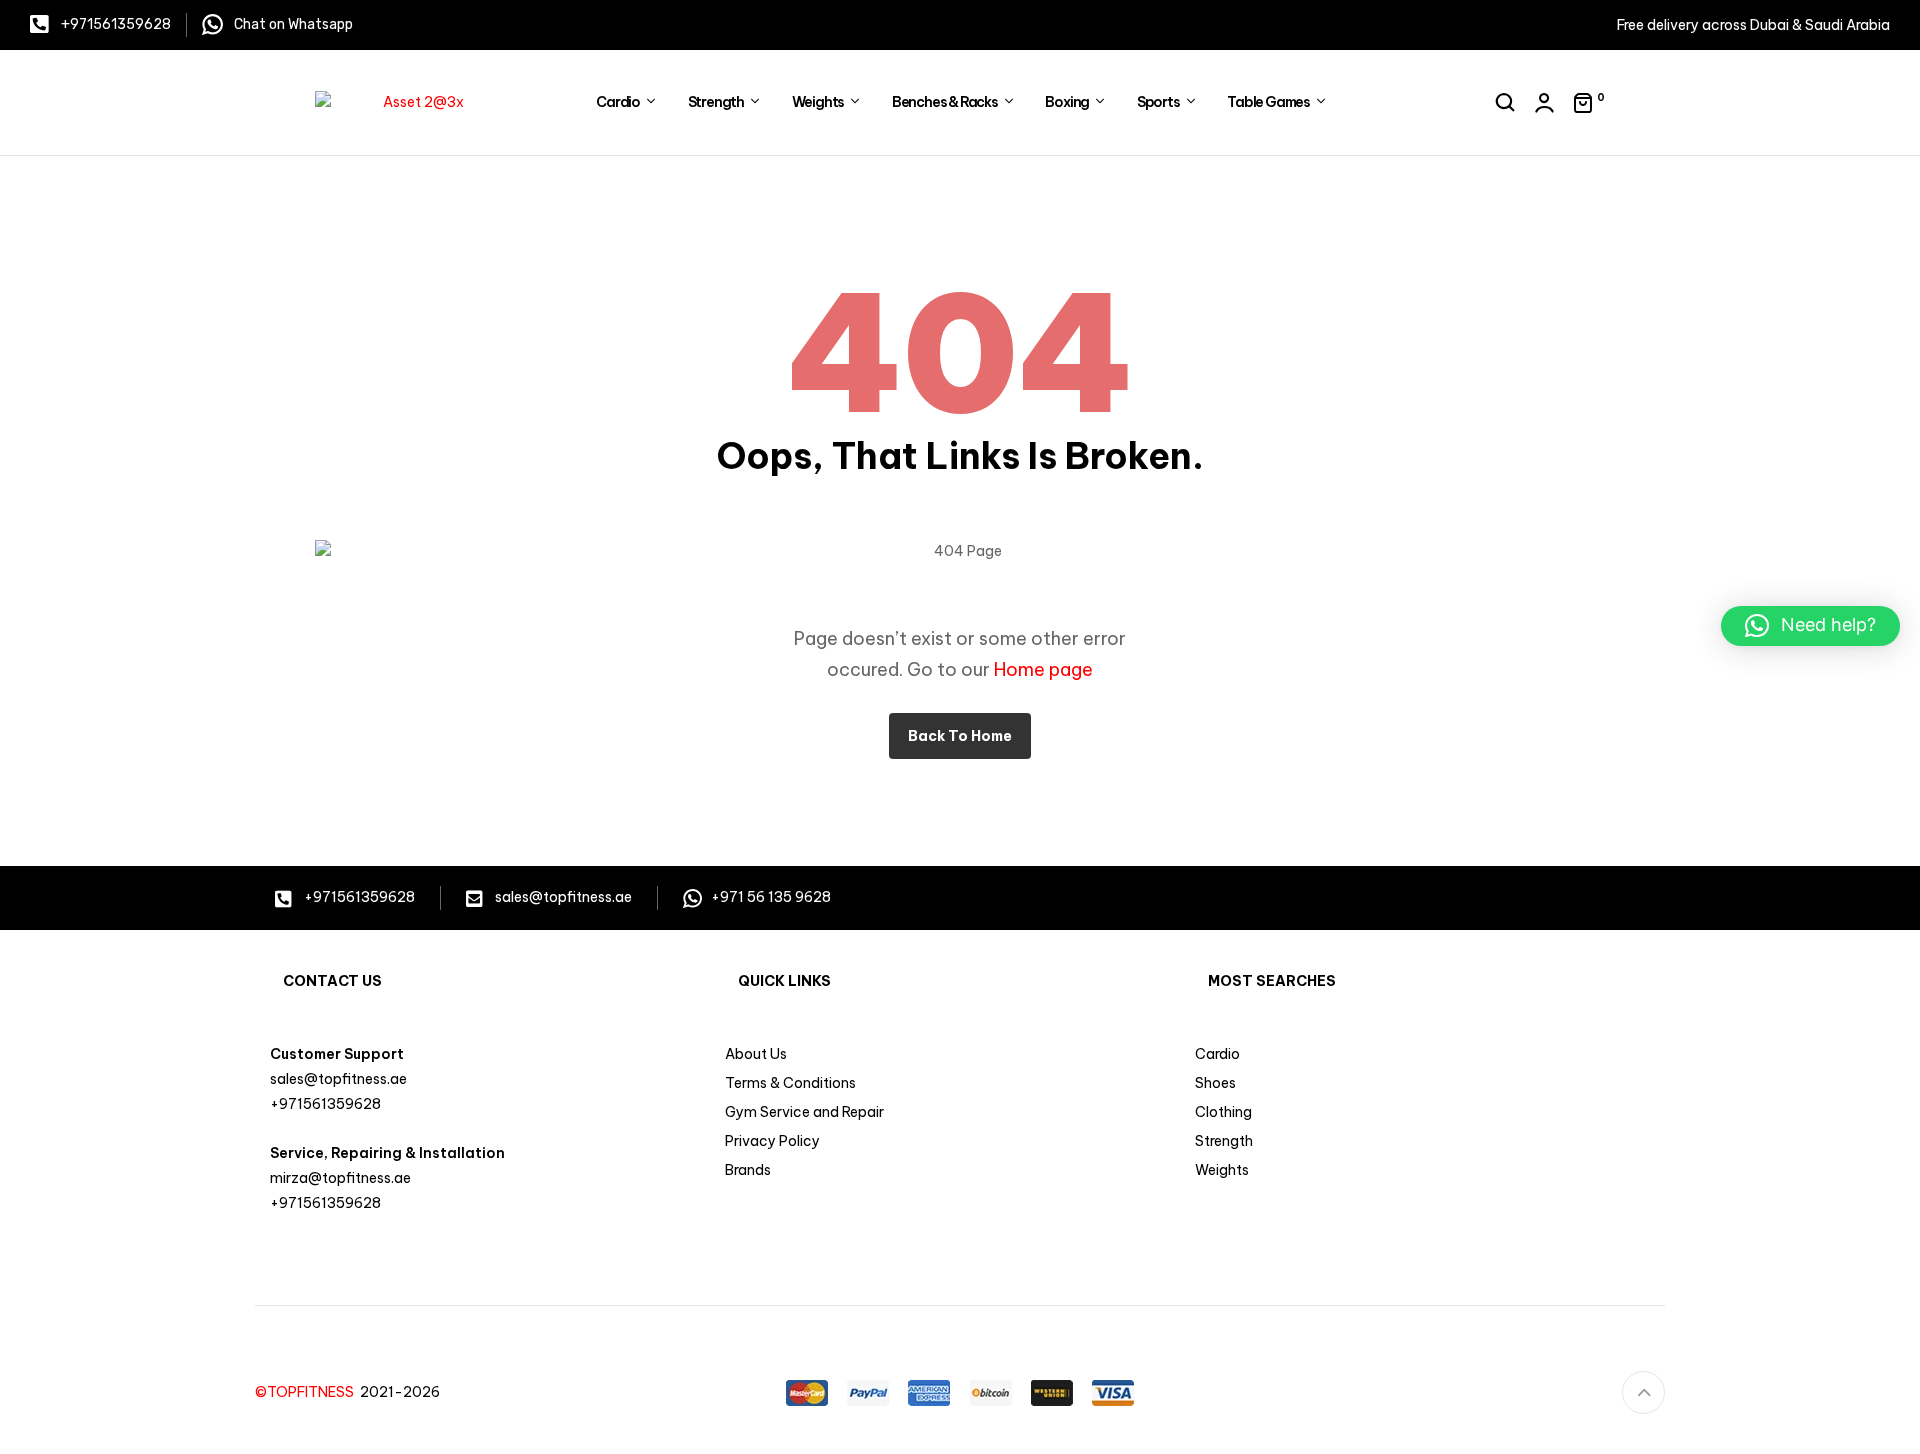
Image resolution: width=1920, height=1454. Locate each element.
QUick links (784, 981)
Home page (1043, 669)
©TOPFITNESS (307, 1392)
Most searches (1272, 981)
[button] (1810, 626)
